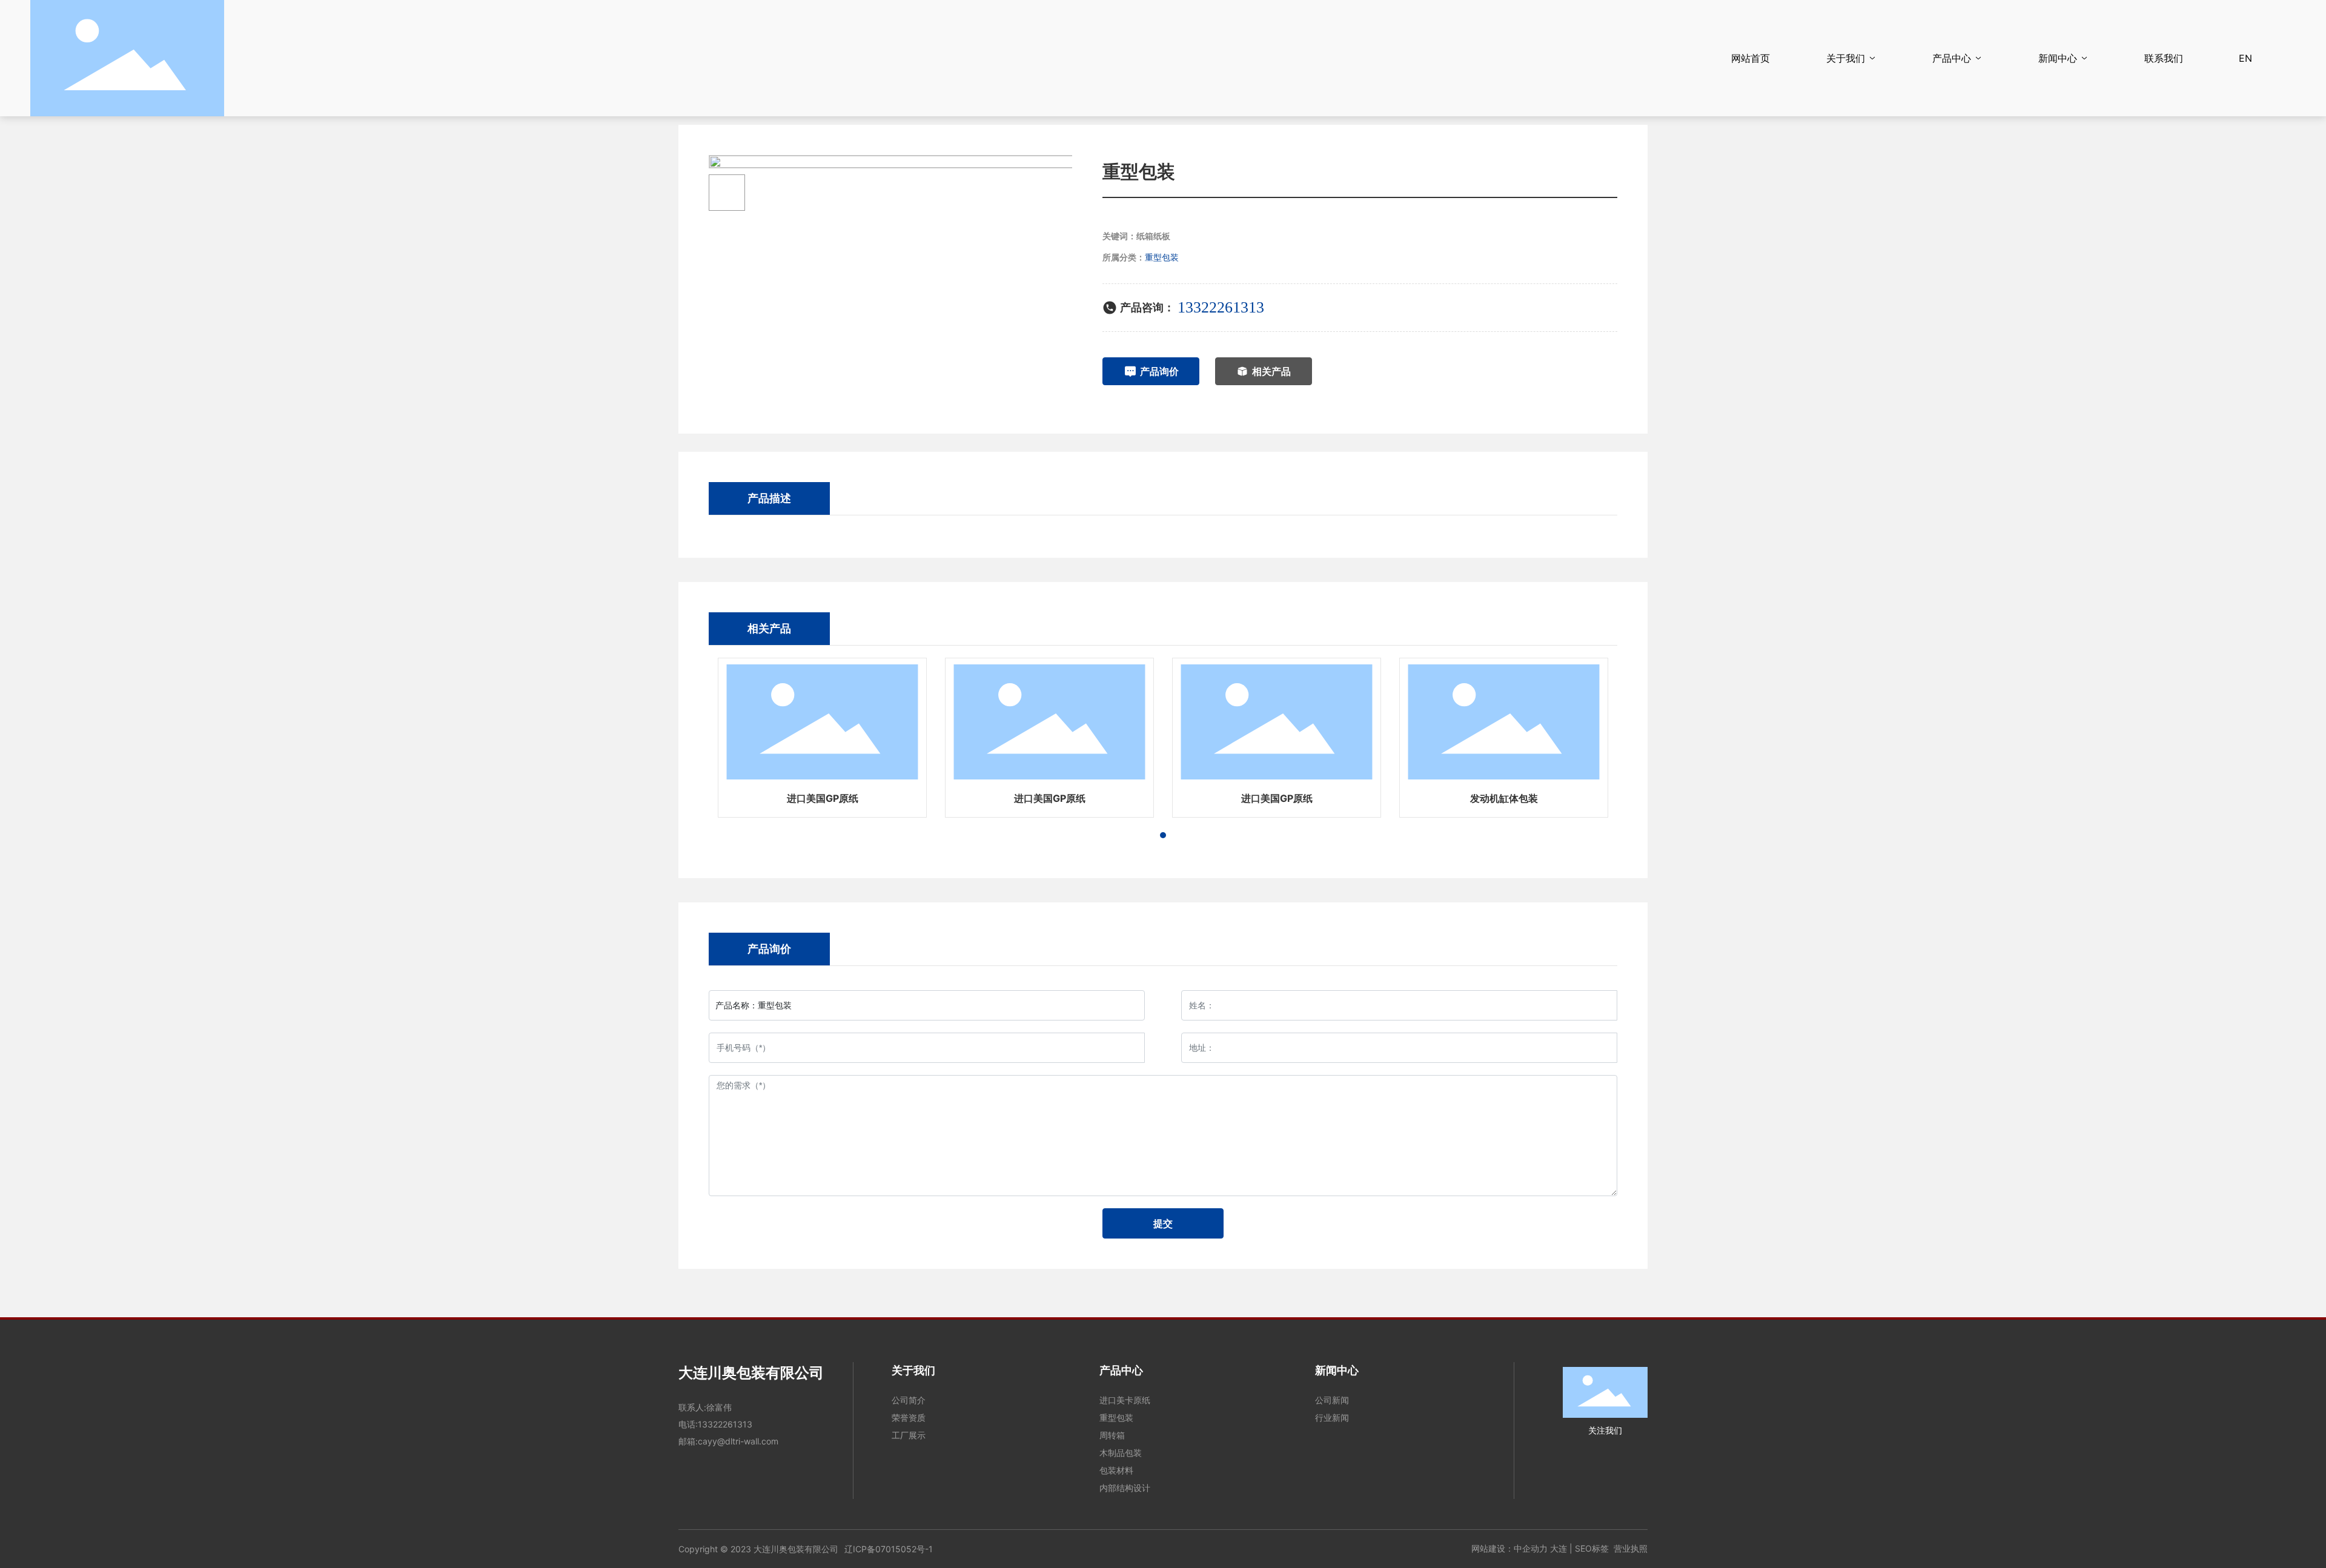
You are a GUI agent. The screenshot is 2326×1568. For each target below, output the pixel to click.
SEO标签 (1592, 1548)
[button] (1163, 835)
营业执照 (1631, 1548)
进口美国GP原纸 (823, 798)
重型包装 (1162, 257)
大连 (1559, 1548)
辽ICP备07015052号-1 (889, 1549)
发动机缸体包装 (1504, 798)
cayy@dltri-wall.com (738, 1441)
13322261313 (1221, 307)
